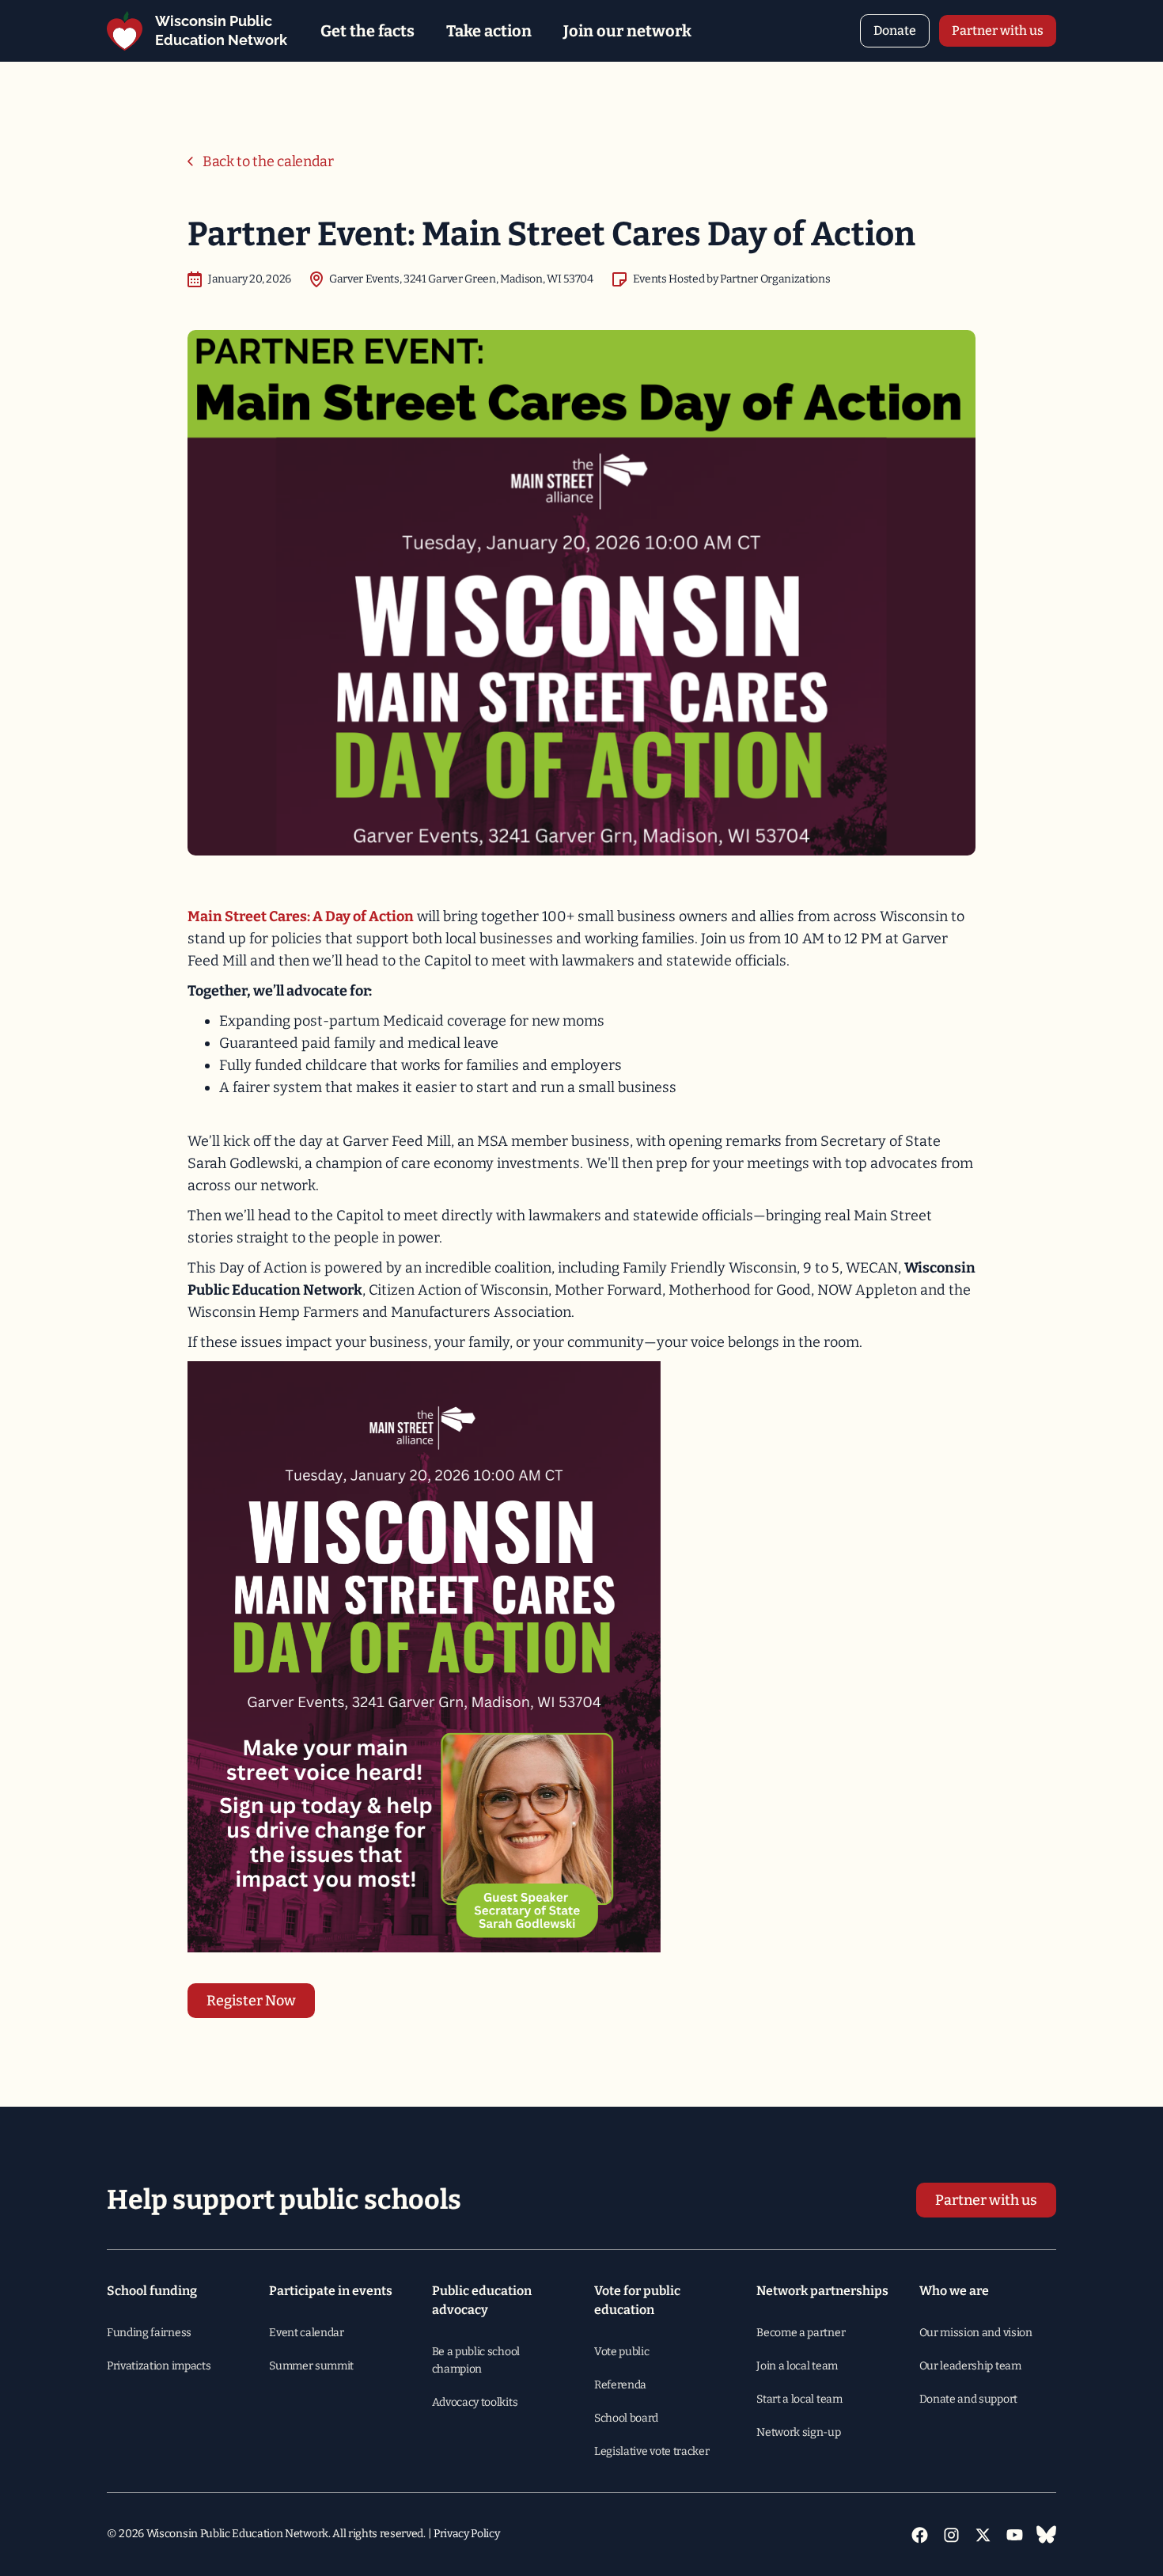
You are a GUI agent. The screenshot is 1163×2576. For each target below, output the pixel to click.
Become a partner (801, 2333)
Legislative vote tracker (652, 2451)
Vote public (621, 2352)
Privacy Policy (467, 2534)
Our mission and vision (976, 2333)
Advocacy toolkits (475, 2402)
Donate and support (968, 2399)
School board (626, 2418)
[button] (367, 31)
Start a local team (799, 2399)
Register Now (251, 2001)
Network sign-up (798, 2432)
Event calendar (307, 2333)
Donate (895, 30)
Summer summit (311, 2366)
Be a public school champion (476, 2360)
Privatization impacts (159, 2366)
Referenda (620, 2385)
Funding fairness (149, 2333)
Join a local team (797, 2366)
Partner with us (998, 30)
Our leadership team (970, 2366)
